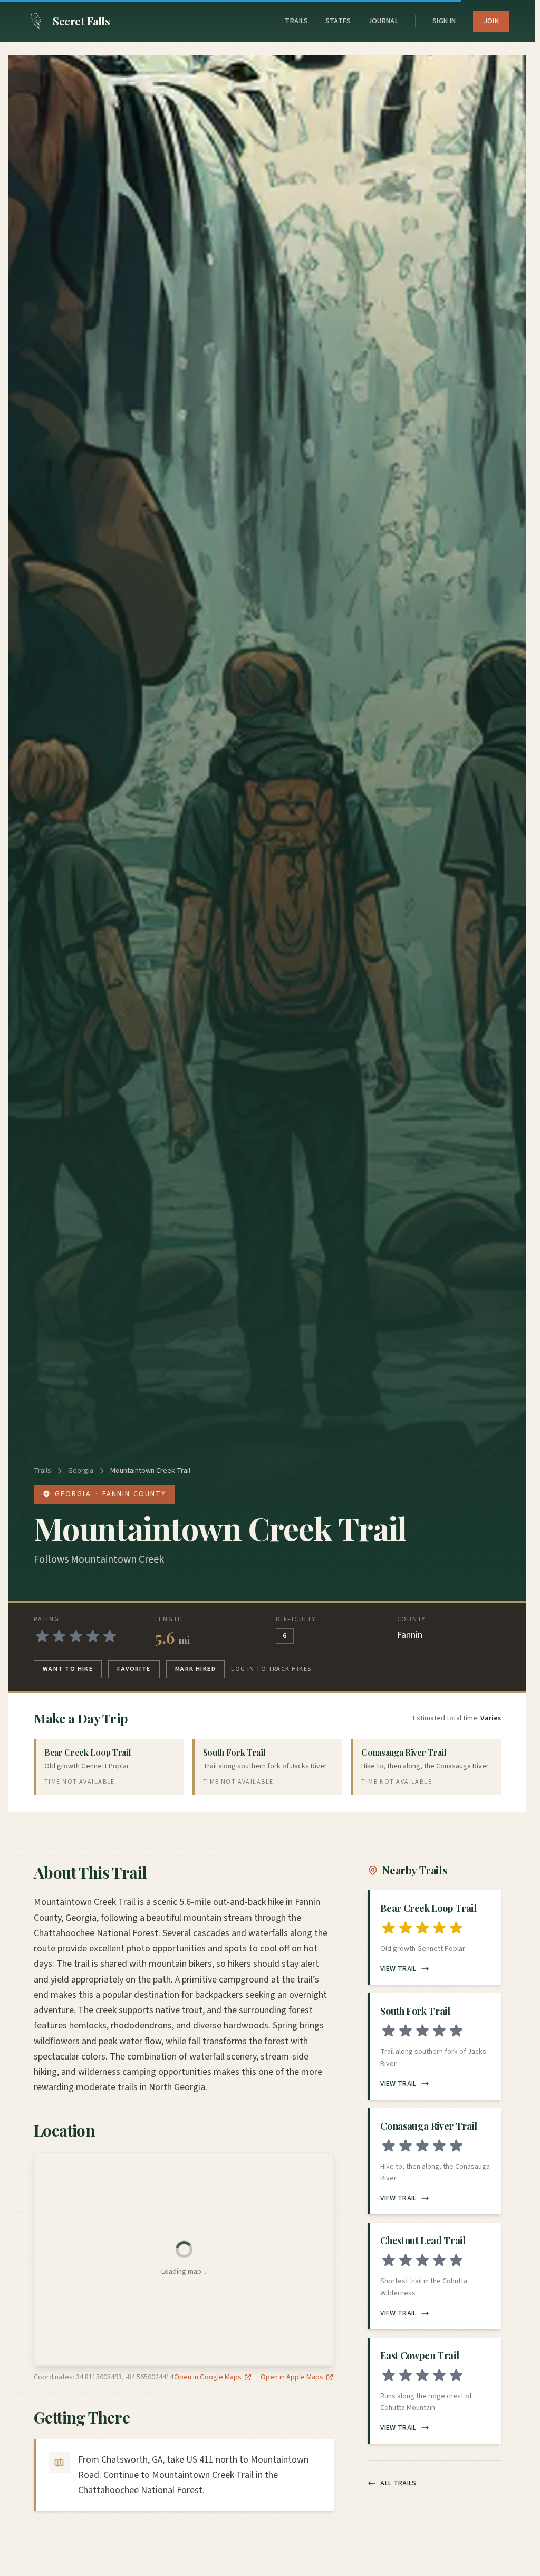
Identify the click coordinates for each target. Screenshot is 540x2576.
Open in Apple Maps (292, 2377)
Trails (296, 21)
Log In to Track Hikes (271, 1669)
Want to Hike (68, 1669)
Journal (383, 21)
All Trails (398, 2483)
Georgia (81, 1471)
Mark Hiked (195, 1669)
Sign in (444, 21)
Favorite (134, 1669)
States (338, 21)
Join (491, 21)
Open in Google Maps (208, 2377)
